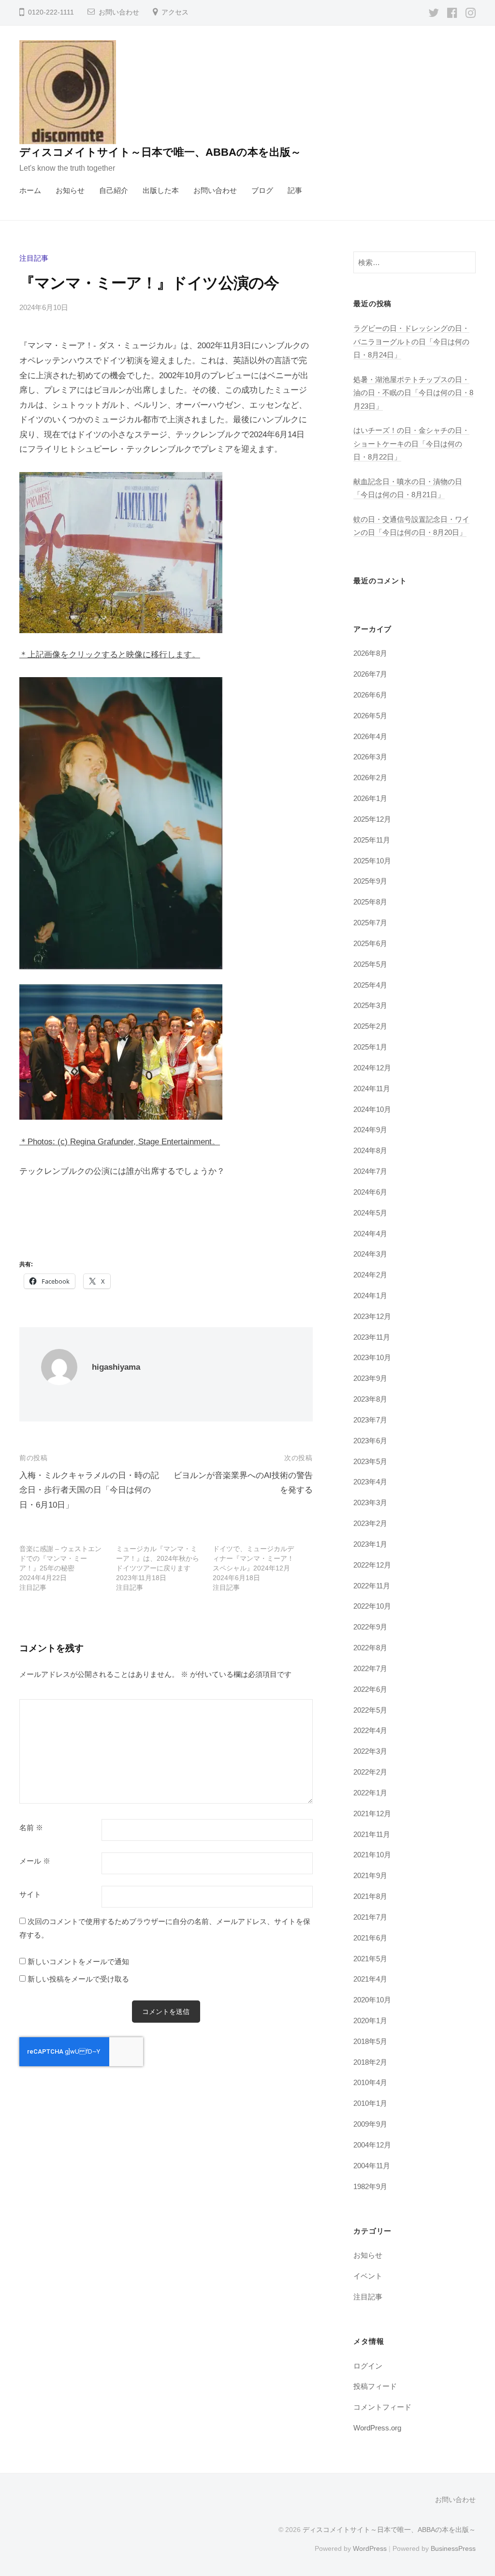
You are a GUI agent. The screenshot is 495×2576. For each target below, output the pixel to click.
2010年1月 (370, 2103)
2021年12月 (372, 1814)
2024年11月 (372, 1088)
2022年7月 (370, 1668)
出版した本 (161, 190)
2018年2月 (370, 2062)
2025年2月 (370, 1026)
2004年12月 (372, 2145)
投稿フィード (375, 2386)
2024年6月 (370, 1192)
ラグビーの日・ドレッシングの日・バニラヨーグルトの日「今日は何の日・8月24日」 (411, 341)
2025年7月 (370, 923)
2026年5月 (370, 716)
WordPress (370, 2548)
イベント (368, 2276)
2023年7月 (370, 1420)
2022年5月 (370, 1710)
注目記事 (34, 258)
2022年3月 (370, 1751)
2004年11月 (372, 2166)
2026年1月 (370, 798)
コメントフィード (382, 2407)
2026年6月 (370, 695)
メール (35, 1861)
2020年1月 (370, 2021)
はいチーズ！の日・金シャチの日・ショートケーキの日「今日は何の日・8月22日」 (411, 444)
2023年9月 (370, 1378)
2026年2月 (370, 777)
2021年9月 (370, 1875)
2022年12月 (372, 1565)
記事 (295, 190)
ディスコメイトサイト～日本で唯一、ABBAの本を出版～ (160, 152)
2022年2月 (370, 1772)
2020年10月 (372, 2000)
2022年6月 (370, 1689)
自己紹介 (114, 190)
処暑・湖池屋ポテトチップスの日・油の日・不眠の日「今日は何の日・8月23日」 (413, 393)
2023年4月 (370, 1482)
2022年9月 (370, 1627)
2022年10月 (372, 1606)
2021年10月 (372, 1855)
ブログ (262, 190)
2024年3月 (370, 1254)
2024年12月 (372, 1068)
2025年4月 (370, 985)
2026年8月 (370, 653)
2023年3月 (370, 1503)
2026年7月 (370, 674)
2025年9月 (370, 881)
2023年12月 (372, 1316)
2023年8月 (370, 1399)
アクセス (175, 12)
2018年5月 (370, 2041)
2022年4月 (370, 1730)
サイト (30, 1895)
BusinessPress (453, 2548)
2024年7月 (370, 1171)
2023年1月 (370, 1544)
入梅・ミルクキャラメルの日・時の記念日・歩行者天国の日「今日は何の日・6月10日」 (89, 1490)
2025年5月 (370, 964)
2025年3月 (370, 1005)
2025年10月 (372, 861)
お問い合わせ (119, 12)
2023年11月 (372, 1337)
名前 (31, 1828)
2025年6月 (370, 943)
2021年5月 (370, 1959)
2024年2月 (370, 1275)
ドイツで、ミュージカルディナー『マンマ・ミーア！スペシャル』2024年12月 (253, 1558)
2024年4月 (370, 1234)
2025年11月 (372, 840)
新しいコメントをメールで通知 (78, 1962)
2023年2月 (370, 1523)
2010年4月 (370, 2082)
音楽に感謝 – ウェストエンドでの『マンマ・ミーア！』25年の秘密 (60, 1558)
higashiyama (116, 1367)
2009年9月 (370, 2124)
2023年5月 (370, 1461)
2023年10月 (372, 1357)
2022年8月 (370, 1648)
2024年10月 (372, 1109)
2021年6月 (370, 1938)
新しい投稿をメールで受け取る (78, 1979)
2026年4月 (370, 736)
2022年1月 (370, 1793)
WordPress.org (377, 2428)
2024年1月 (370, 1295)
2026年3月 (370, 757)
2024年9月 (370, 1130)
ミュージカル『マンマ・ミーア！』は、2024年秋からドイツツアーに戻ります (158, 1558)
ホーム (30, 190)
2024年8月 (370, 1150)
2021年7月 (370, 1917)
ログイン (368, 2366)
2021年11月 (372, 1834)
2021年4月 (370, 1979)
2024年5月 (370, 1213)
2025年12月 (372, 819)
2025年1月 (370, 1047)
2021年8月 (370, 1896)
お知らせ (70, 190)
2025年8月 (370, 902)
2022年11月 (372, 1586)
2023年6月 (370, 1441)
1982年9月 (370, 2186)
